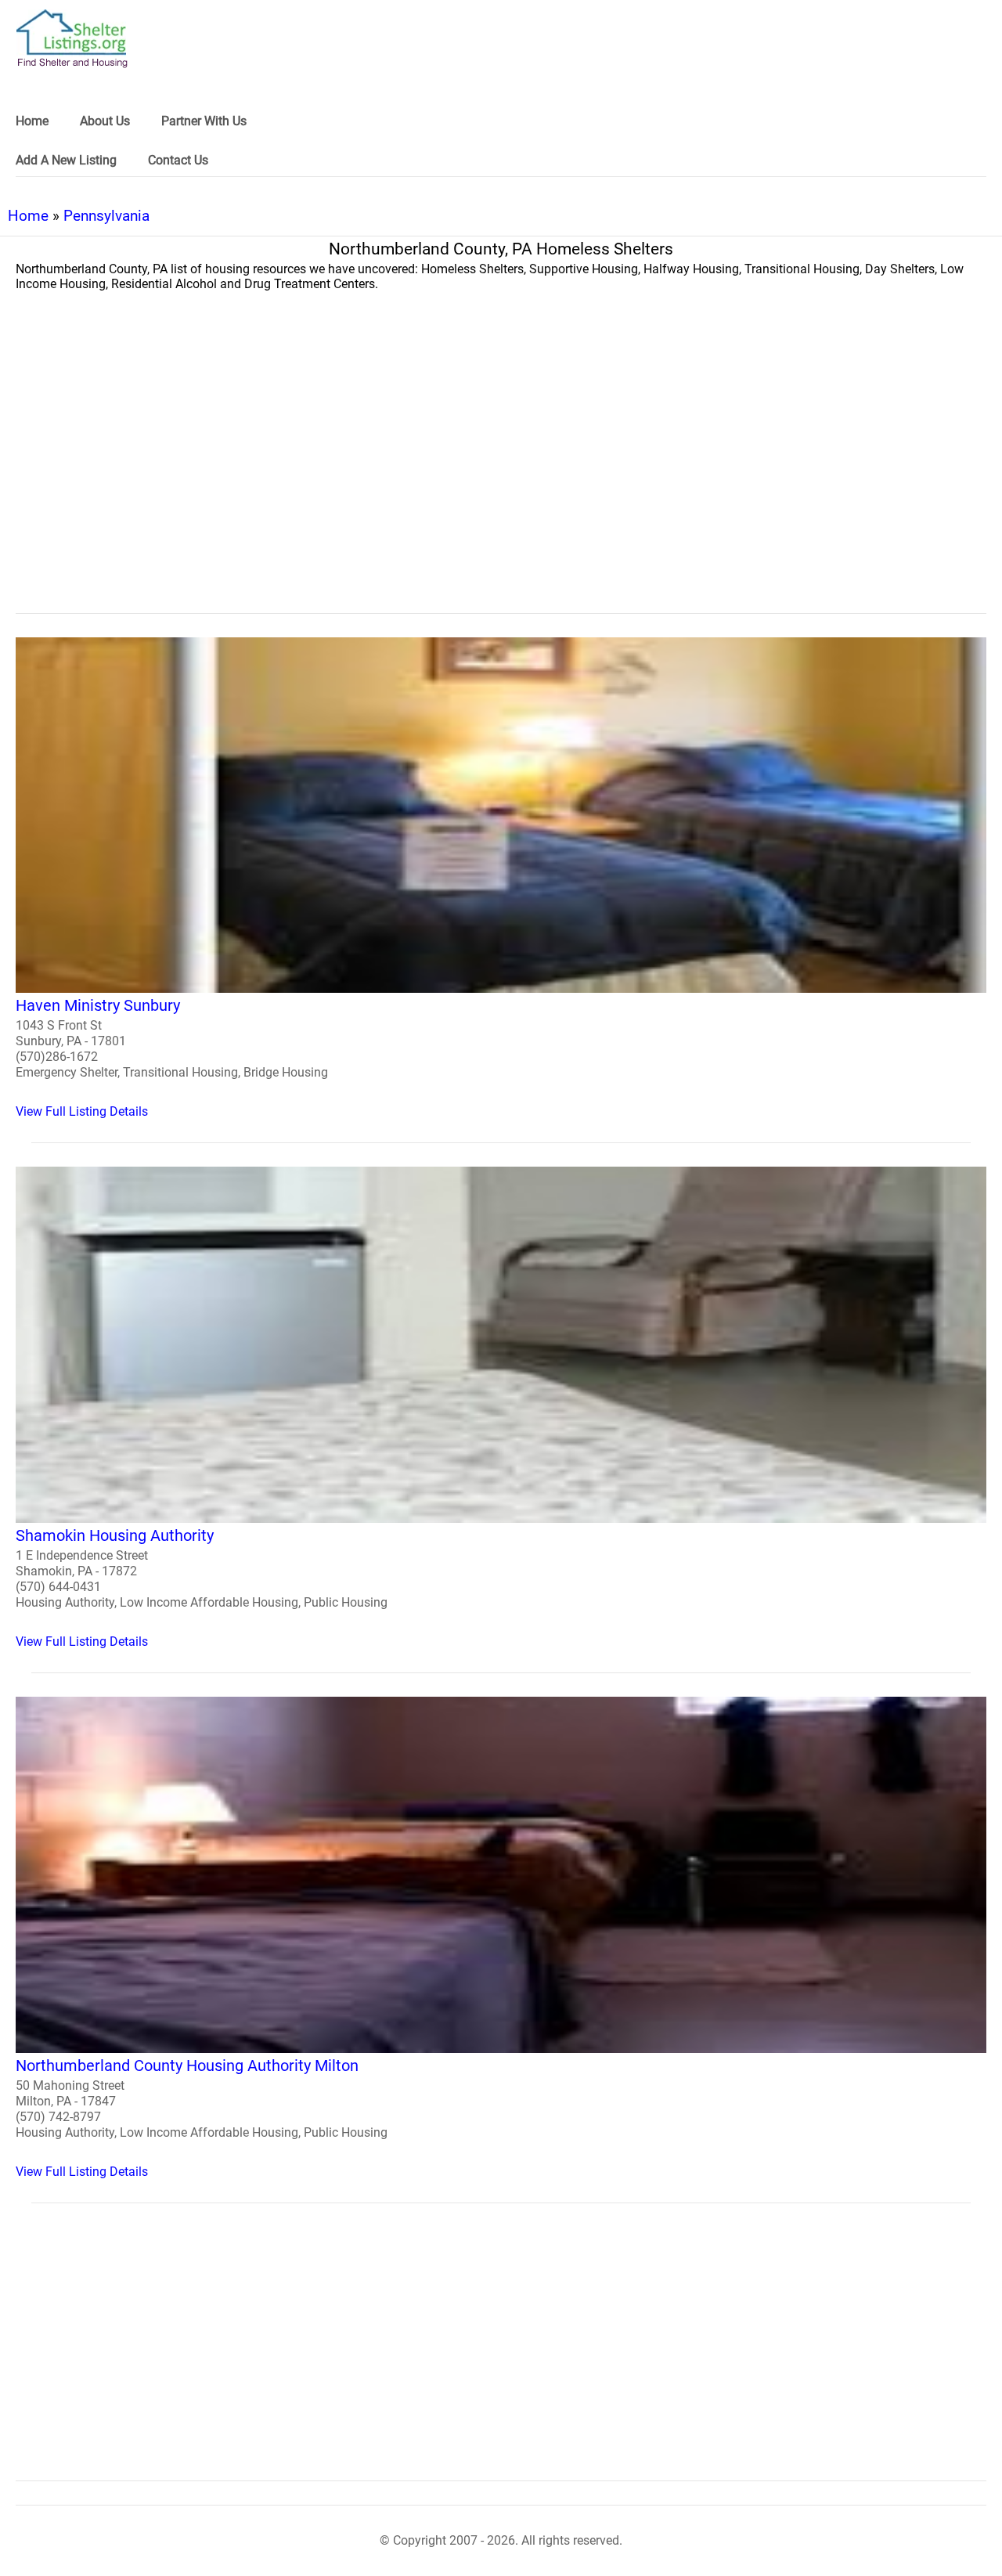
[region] (501, 485)
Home (28, 216)
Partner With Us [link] (204, 121)
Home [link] (32, 121)
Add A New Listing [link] (66, 160)
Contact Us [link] (178, 160)
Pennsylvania (106, 216)
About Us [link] (105, 121)
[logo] (72, 39)
